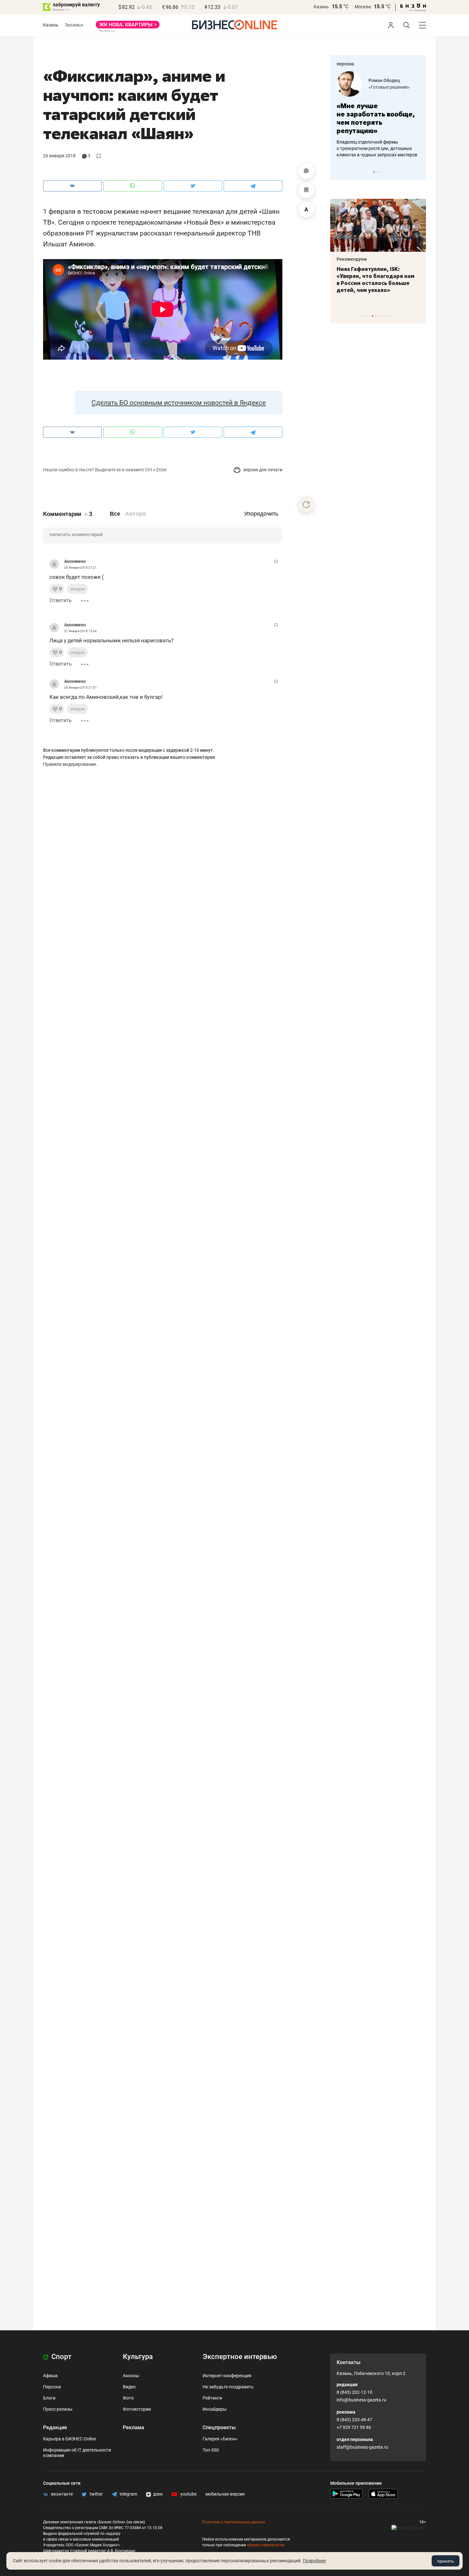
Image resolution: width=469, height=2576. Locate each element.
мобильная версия (225, 2494)
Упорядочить (261, 514)
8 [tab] (385, 316)
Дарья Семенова (387, 80)
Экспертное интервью (240, 2357)
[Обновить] (306, 504)
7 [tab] (382, 316)
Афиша (50, 2376)
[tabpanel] (378, 115)
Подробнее (314, 2561)
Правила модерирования (70, 764)
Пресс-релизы (58, 2409)
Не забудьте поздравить (228, 2387)
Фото (128, 2398)
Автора (135, 514)
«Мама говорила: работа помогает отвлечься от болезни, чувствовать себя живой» (378, 118)
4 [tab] (372, 316)
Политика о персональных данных (234, 2522)
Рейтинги (212, 2398)
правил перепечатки (266, 2545)
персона (345, 64)
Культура (138, 2357)
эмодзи (78, 589)
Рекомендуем (352, 259)
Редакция (55, 2427)
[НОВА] (128, 27)
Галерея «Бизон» (220, 2439)
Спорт (61, 2357)
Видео (129, 2387)
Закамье (74, 25)
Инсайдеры (215, 2409)
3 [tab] (380, 172)
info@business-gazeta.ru (361, 2400)
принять (446, 2561)
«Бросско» (380, 87)
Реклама (134, 2427)
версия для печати (262, 470)
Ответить (61, 600)
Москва (363, 7)
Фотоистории (137, 2409)
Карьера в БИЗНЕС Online (70, 2439)
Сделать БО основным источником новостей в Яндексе (179, 403)
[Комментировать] (306, 171)
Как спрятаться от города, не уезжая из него (373, 273)
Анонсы (131, 2376)
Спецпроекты (219, 2427)
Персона (52, 2387)
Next (419, 172)
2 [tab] (377, 172)
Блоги (49, 2398)
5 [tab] (376, 316)
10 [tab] (392, 316)
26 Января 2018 (59, 156)
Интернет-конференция (227, 2376)
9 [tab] (388, 316)
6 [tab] (379, 316)
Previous (339, 172)
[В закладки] (306, 190)
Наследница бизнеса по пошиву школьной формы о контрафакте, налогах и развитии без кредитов (372, 148)
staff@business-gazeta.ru (362, 2447)
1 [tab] (374, 172)
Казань (321, 7)
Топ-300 (211, 2450)
